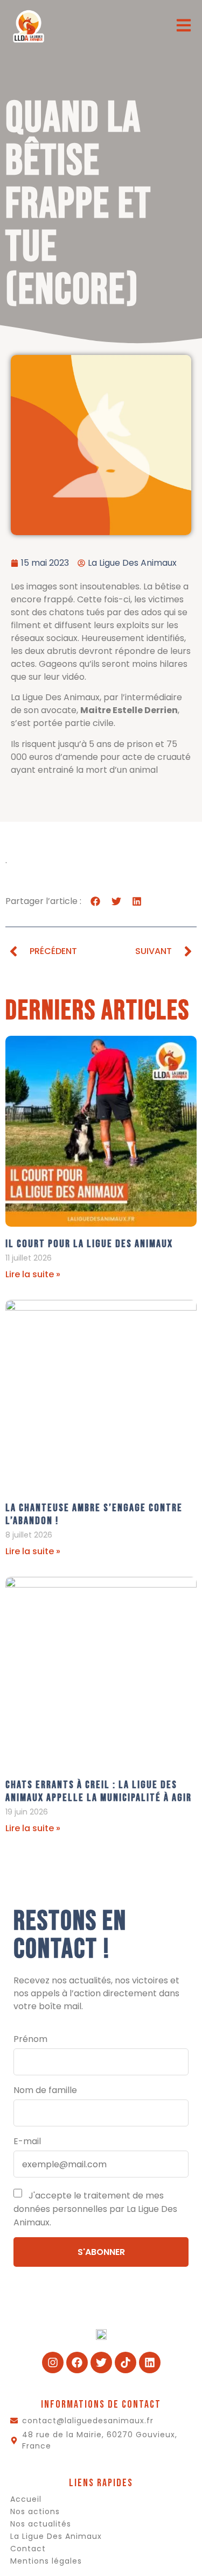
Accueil (26, 2499)
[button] (96, 901)
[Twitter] (101, 2362)
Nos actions (35, 2511)
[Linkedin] (150, 2362)
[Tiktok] (126, 2362)
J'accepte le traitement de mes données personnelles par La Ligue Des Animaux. (95, 2209)
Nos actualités (41, 2524)
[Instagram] (53, 2362)
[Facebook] (77, 2362)
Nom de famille (45, 2090)
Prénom (30, 2039)
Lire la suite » (33, 1274)
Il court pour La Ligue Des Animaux (89, 1244)
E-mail (27, 2141)
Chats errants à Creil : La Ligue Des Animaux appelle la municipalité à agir (99, 1791)
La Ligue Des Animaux (56, 2536)
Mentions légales (46, 2561)
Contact (28, 2549)
